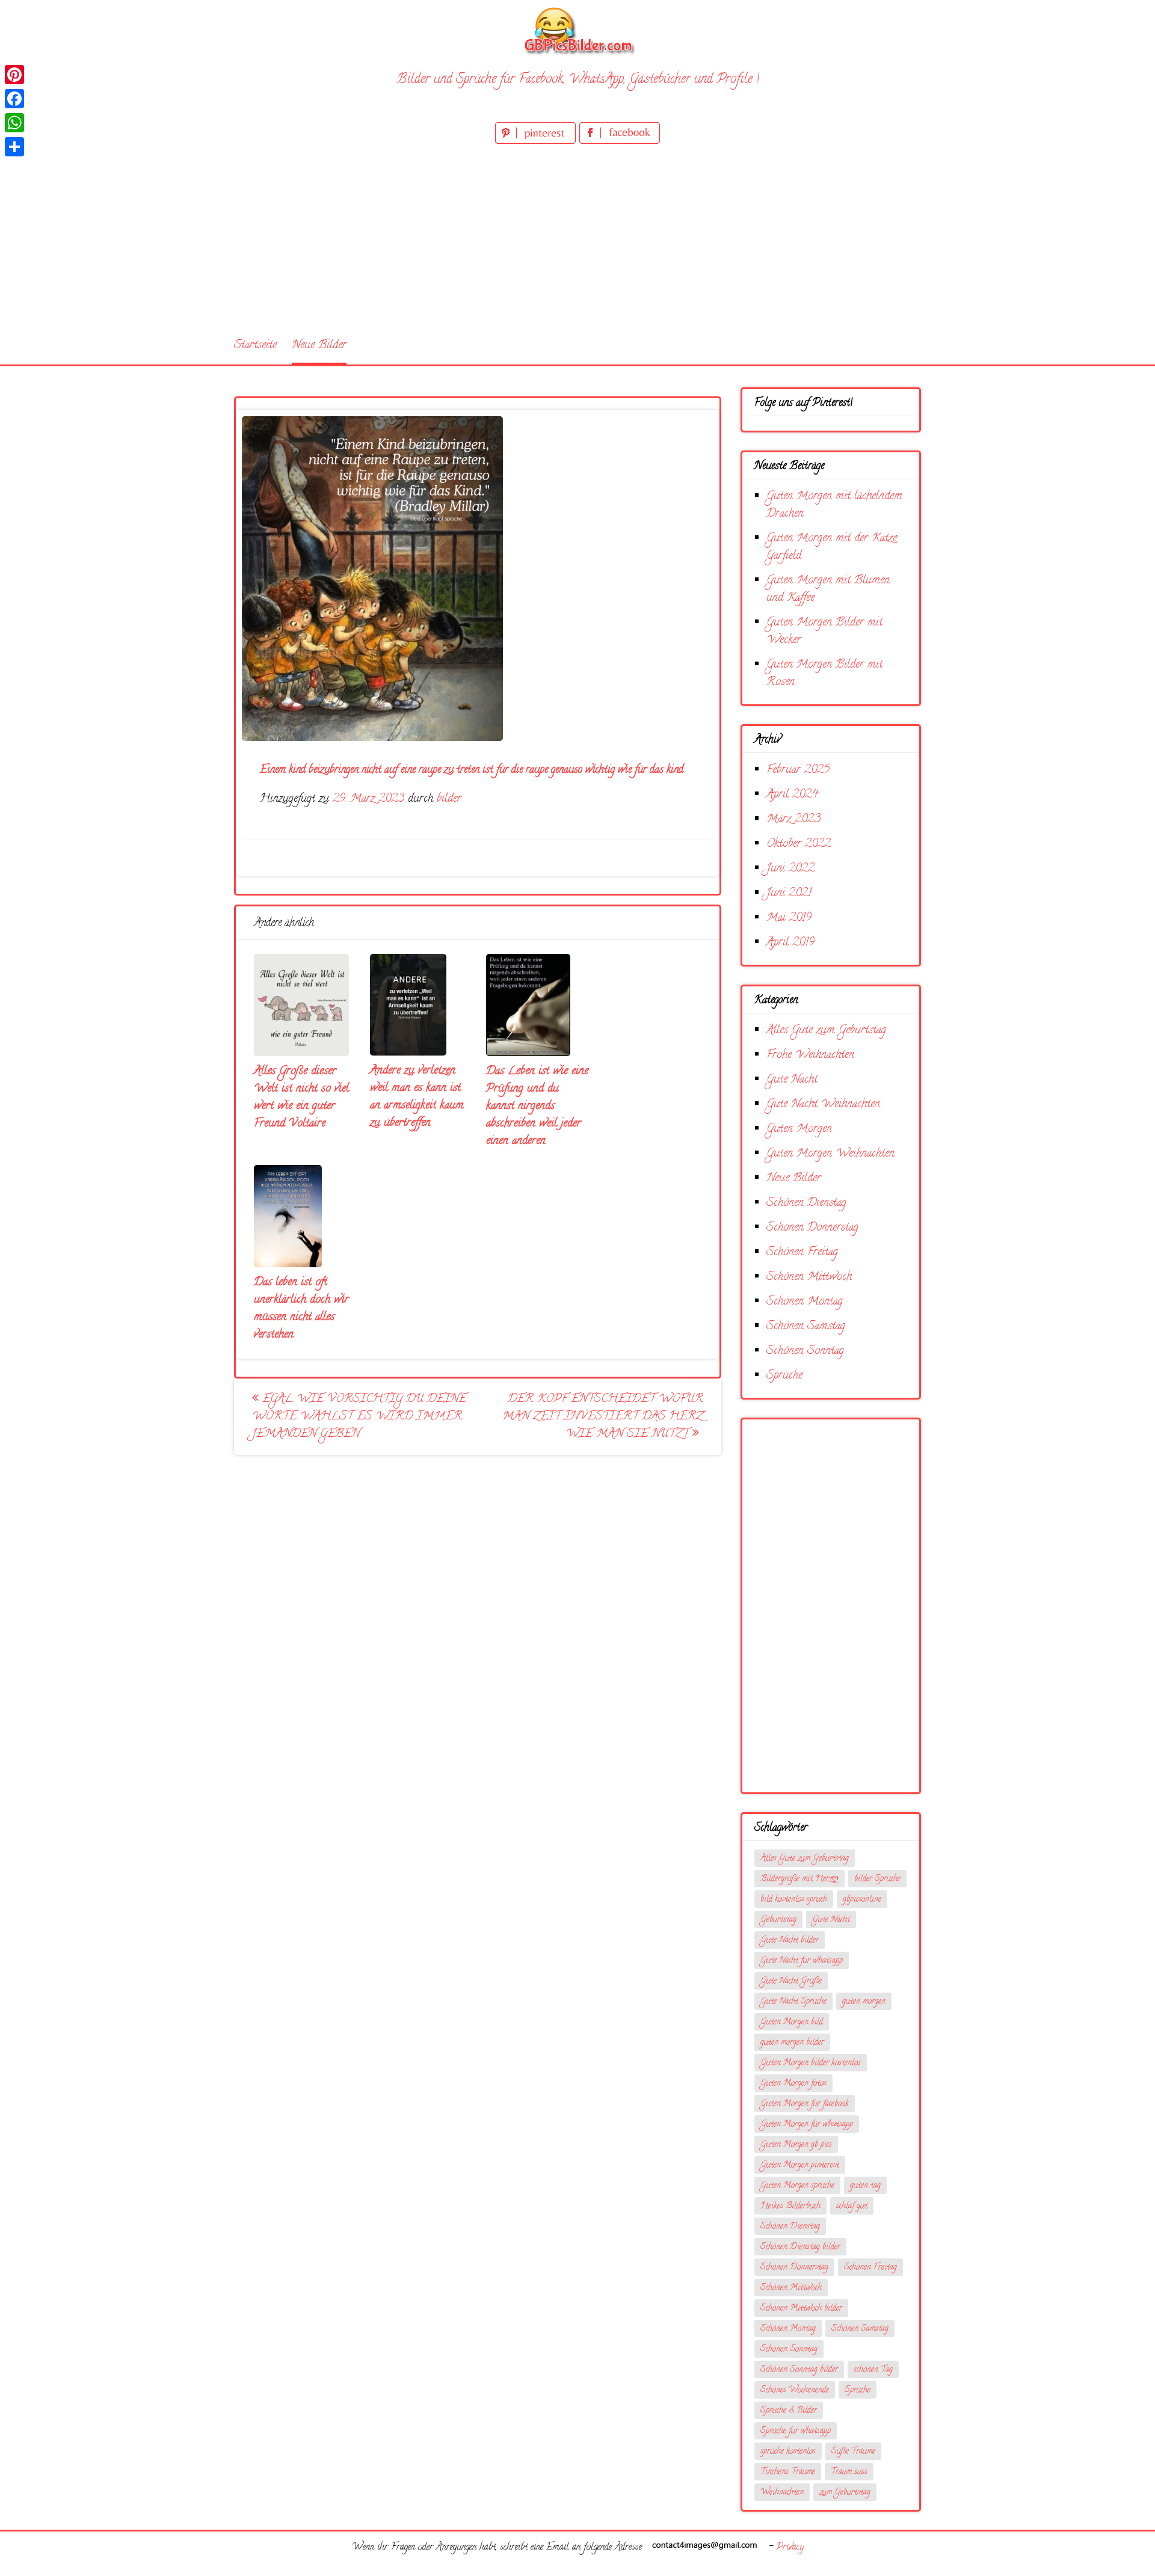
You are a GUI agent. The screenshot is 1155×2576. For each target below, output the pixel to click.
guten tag (865, 2186)
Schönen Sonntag (805, 1351)
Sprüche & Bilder (789, 2411)
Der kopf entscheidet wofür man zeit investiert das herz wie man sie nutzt (603, 1417)
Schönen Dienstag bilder (800, 2247)
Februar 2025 (798, 770)
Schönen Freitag (802, 1253)
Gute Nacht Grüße (791, 1981)
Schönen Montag (805, 1302)
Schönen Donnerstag (812, 1228)
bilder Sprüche (877, 1879)
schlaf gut (852, 2206)
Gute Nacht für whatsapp (802, 1961)
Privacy (790, 2548)
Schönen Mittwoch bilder (801, 2309)
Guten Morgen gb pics (796, 2145)
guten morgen (864, 2002)
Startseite (255, 346)
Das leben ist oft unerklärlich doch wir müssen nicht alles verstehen (301, 1309)
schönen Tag (873, 2370)
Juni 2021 (789, 893)
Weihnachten (782, 2493)
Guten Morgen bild (792, 2022)
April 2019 (790, 943)
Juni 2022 (790, 869)
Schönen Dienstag (806, 1203)
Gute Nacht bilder (790, 1941)
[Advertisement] (577, 237)
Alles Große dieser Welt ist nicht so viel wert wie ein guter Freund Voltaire (301, 1098)
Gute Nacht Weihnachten (823, 1105)
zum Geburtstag (845, 2493)
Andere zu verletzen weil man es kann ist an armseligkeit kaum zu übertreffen (417, 1097)
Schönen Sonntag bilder (799, 2370)
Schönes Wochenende (795, 2390)
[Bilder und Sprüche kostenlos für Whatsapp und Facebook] (577, 30)
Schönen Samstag (806, 1326)
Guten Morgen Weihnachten (830, 1154)
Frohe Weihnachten (810, 1055)
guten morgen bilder (792, 2043)
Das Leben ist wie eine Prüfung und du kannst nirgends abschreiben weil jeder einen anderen (537, 1106)
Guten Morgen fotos (793, 2084)
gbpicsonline (862, 1900)
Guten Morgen (799, 1129)
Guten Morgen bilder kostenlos (811, 2063)
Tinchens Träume (788, 2472)
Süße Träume (853, 2452)
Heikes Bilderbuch (790, 2206)
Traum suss (849, 2472)
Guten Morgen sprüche (797, 2186)
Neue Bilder (319, 346)
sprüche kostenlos (788, 2452)
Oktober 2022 (799, 844)
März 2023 (793, 819)
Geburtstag (778, 1920)
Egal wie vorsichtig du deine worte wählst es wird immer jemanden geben (359, 1417)
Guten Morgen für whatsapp (807, 2125)
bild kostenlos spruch (794, 1900)
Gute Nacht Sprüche (793, 2002)
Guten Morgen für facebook (805, 2104)
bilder (449, 799)
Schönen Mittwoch (809, 1277)
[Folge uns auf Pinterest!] (537, 142)
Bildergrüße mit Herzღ (799, 1879)
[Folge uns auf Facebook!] (620, 142)
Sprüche (784, 1376)
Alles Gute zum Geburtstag (826, 1031)
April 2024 (792, 795)
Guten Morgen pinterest (800, 2166)
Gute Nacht (792, 1080)
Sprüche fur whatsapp (796, 2431)
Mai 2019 (789, 918)
